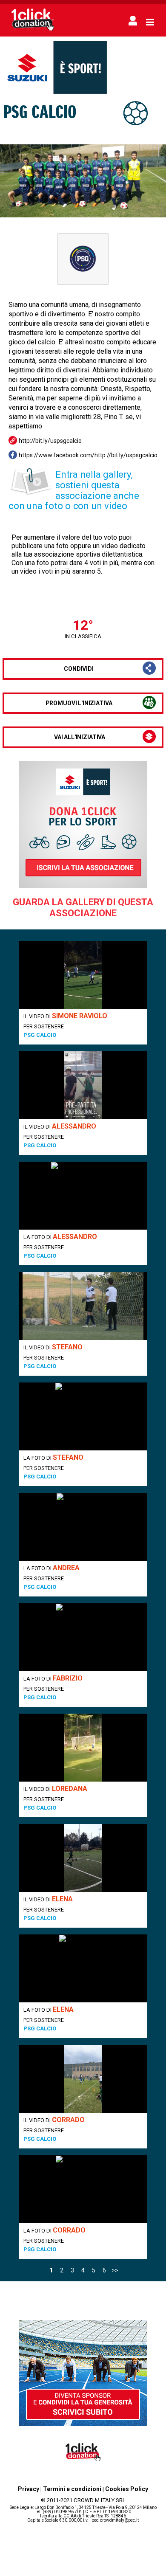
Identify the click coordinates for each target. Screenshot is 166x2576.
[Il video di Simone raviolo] (83, 975)
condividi (79, 669)
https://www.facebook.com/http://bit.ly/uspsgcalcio (88, 455)
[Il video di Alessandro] (83, 1085)
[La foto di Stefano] (83, 1416)
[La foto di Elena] (83, 1968)
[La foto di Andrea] (83, 1527)
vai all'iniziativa (80, 737)
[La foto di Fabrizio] (83, 1637)
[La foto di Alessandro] (83, 1196)
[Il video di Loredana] (83, 1748)
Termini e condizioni (72, 2489)
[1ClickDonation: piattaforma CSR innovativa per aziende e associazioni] (33, 31)
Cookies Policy (127, 2489)
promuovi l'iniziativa (79, 703)
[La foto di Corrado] (83, 2189)
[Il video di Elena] (83, 1858)
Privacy (29, 2489)
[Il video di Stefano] (83, 1306)
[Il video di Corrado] (83, 2079)
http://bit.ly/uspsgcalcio (50, 441)
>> (115, 2270)
